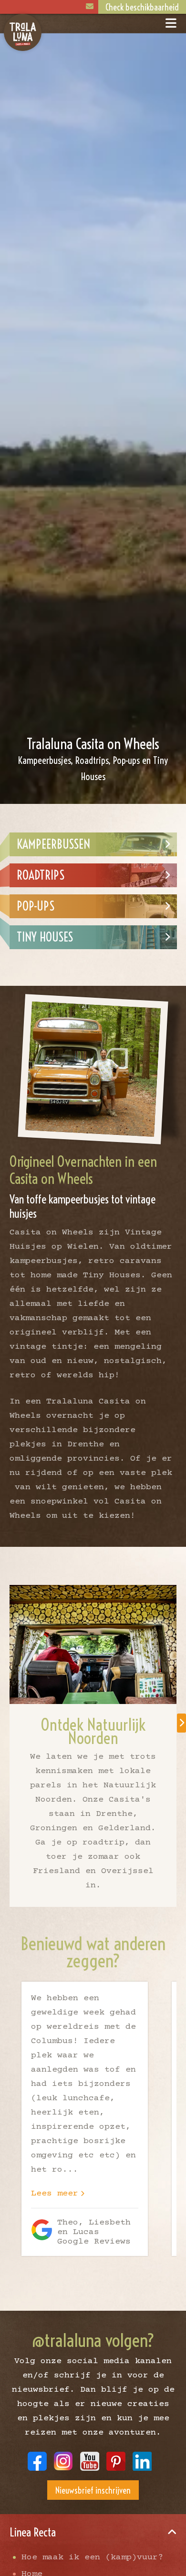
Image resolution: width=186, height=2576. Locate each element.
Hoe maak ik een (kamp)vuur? (92, 2557)
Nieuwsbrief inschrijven (93, 2491)
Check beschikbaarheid (142, 7)
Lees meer (55, 2194)
